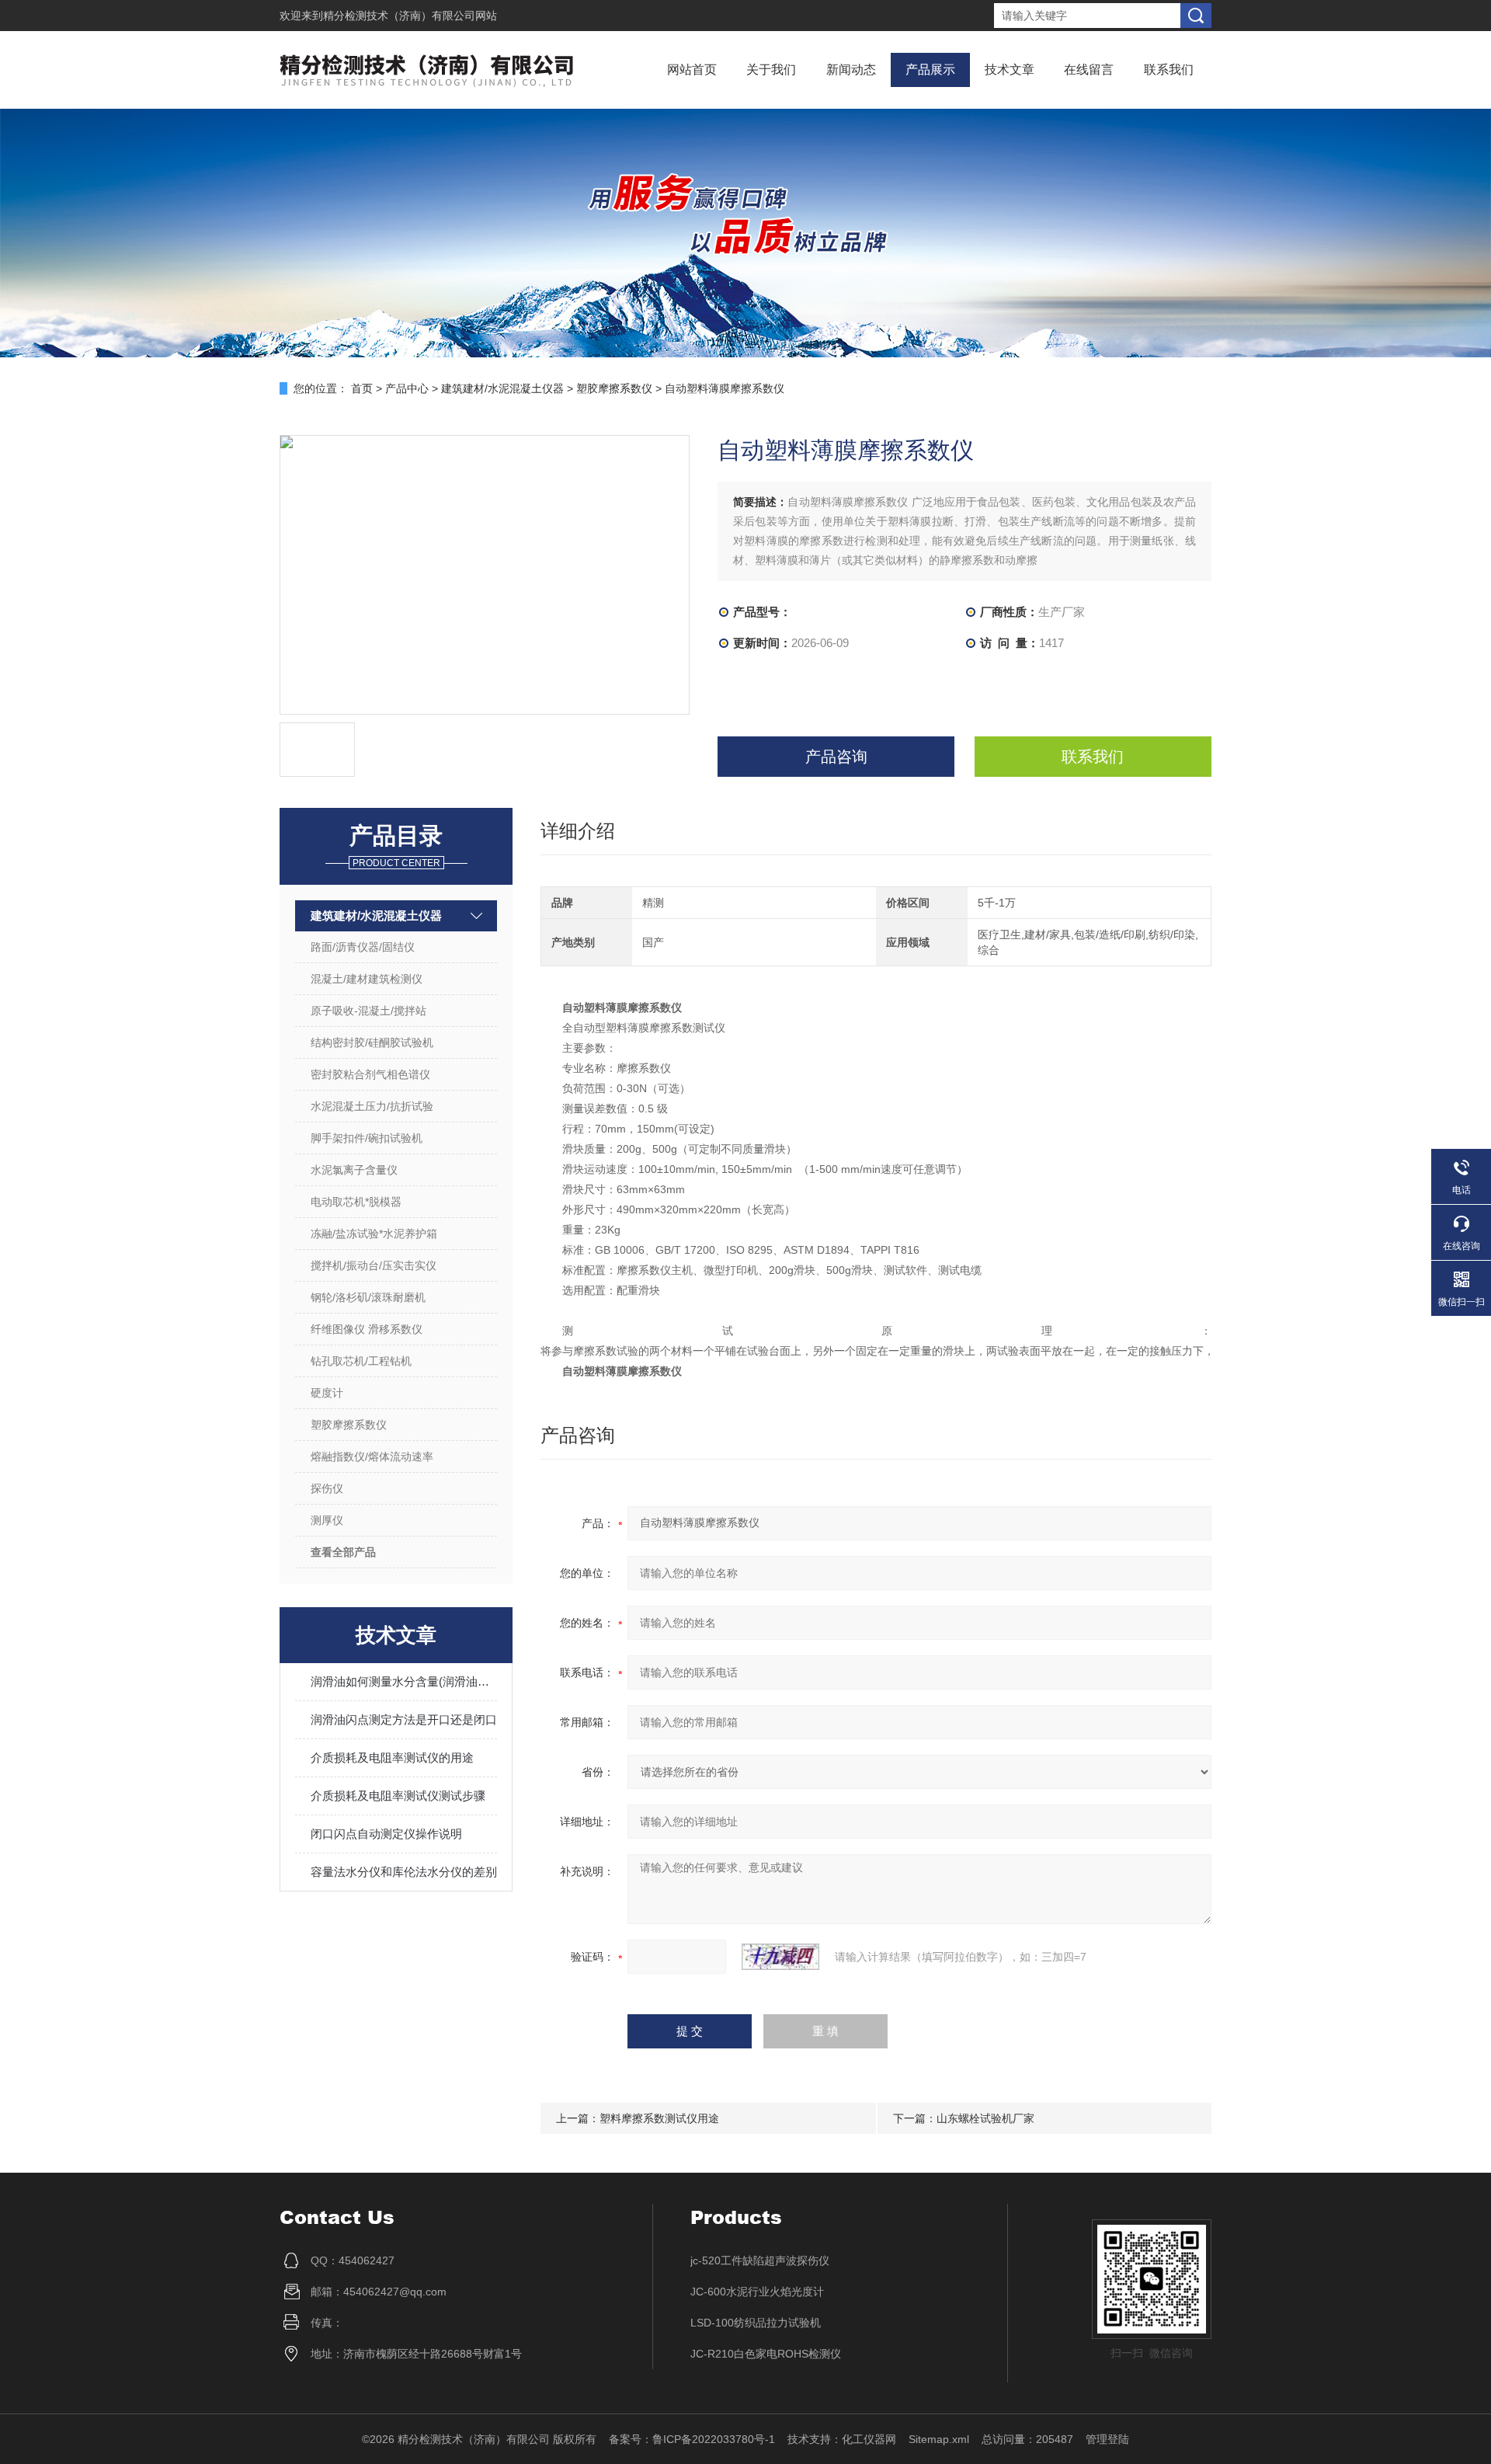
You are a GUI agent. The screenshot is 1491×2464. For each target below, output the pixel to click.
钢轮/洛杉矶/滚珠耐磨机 (368, 1297)
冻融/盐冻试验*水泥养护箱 (374, 1234)
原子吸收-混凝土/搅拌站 (368, 1011)
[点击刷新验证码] (780, 1957)
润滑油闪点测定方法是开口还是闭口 (404, 1719)
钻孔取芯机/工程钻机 (361, 1361)
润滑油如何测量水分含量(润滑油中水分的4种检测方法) (404, 1681)
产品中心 (407, 388)
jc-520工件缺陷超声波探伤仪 (760, 2260)
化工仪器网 (869, 2439)
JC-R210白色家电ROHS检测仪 (766, 2354)
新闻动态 (851, 70)
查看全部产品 (343, 1552)
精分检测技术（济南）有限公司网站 (410, 16)
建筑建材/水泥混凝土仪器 (502, 388)
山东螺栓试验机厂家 (985, 2118)
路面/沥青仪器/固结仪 (363, 947)
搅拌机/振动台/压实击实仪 (374, 1265)
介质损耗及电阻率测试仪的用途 (392, 1758)
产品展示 (930, 70)
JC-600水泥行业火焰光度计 (757, 2292)
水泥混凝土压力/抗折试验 (372, 1106)
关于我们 (771, 70)
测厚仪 (327, 1520)
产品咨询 (836, 757)
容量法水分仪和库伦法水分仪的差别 (404, 1872)
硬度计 (327, 1393)
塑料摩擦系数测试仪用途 (659, 2118)
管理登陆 (1107, 2439)
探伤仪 (327, 1488)
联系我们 (1169, 70)
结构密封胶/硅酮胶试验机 (372, 1042)
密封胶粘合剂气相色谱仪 (370, 1074)
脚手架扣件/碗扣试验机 (367, 1138)
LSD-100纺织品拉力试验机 (756, 2323)
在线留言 (1089, 70)
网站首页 (692, 70)
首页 (362, 388)
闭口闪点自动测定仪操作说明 (386, 1834)
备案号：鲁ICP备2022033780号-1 (692, 2439)
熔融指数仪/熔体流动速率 (372, 1456)
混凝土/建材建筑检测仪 (367, 979)
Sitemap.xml (939, 2439)
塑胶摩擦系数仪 (614, 388)
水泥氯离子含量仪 (354, 1170)
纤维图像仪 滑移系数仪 (367, 1329)
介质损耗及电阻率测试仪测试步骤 (398, 1796)
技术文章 (1010, 70)
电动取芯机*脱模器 (356, 1202)
